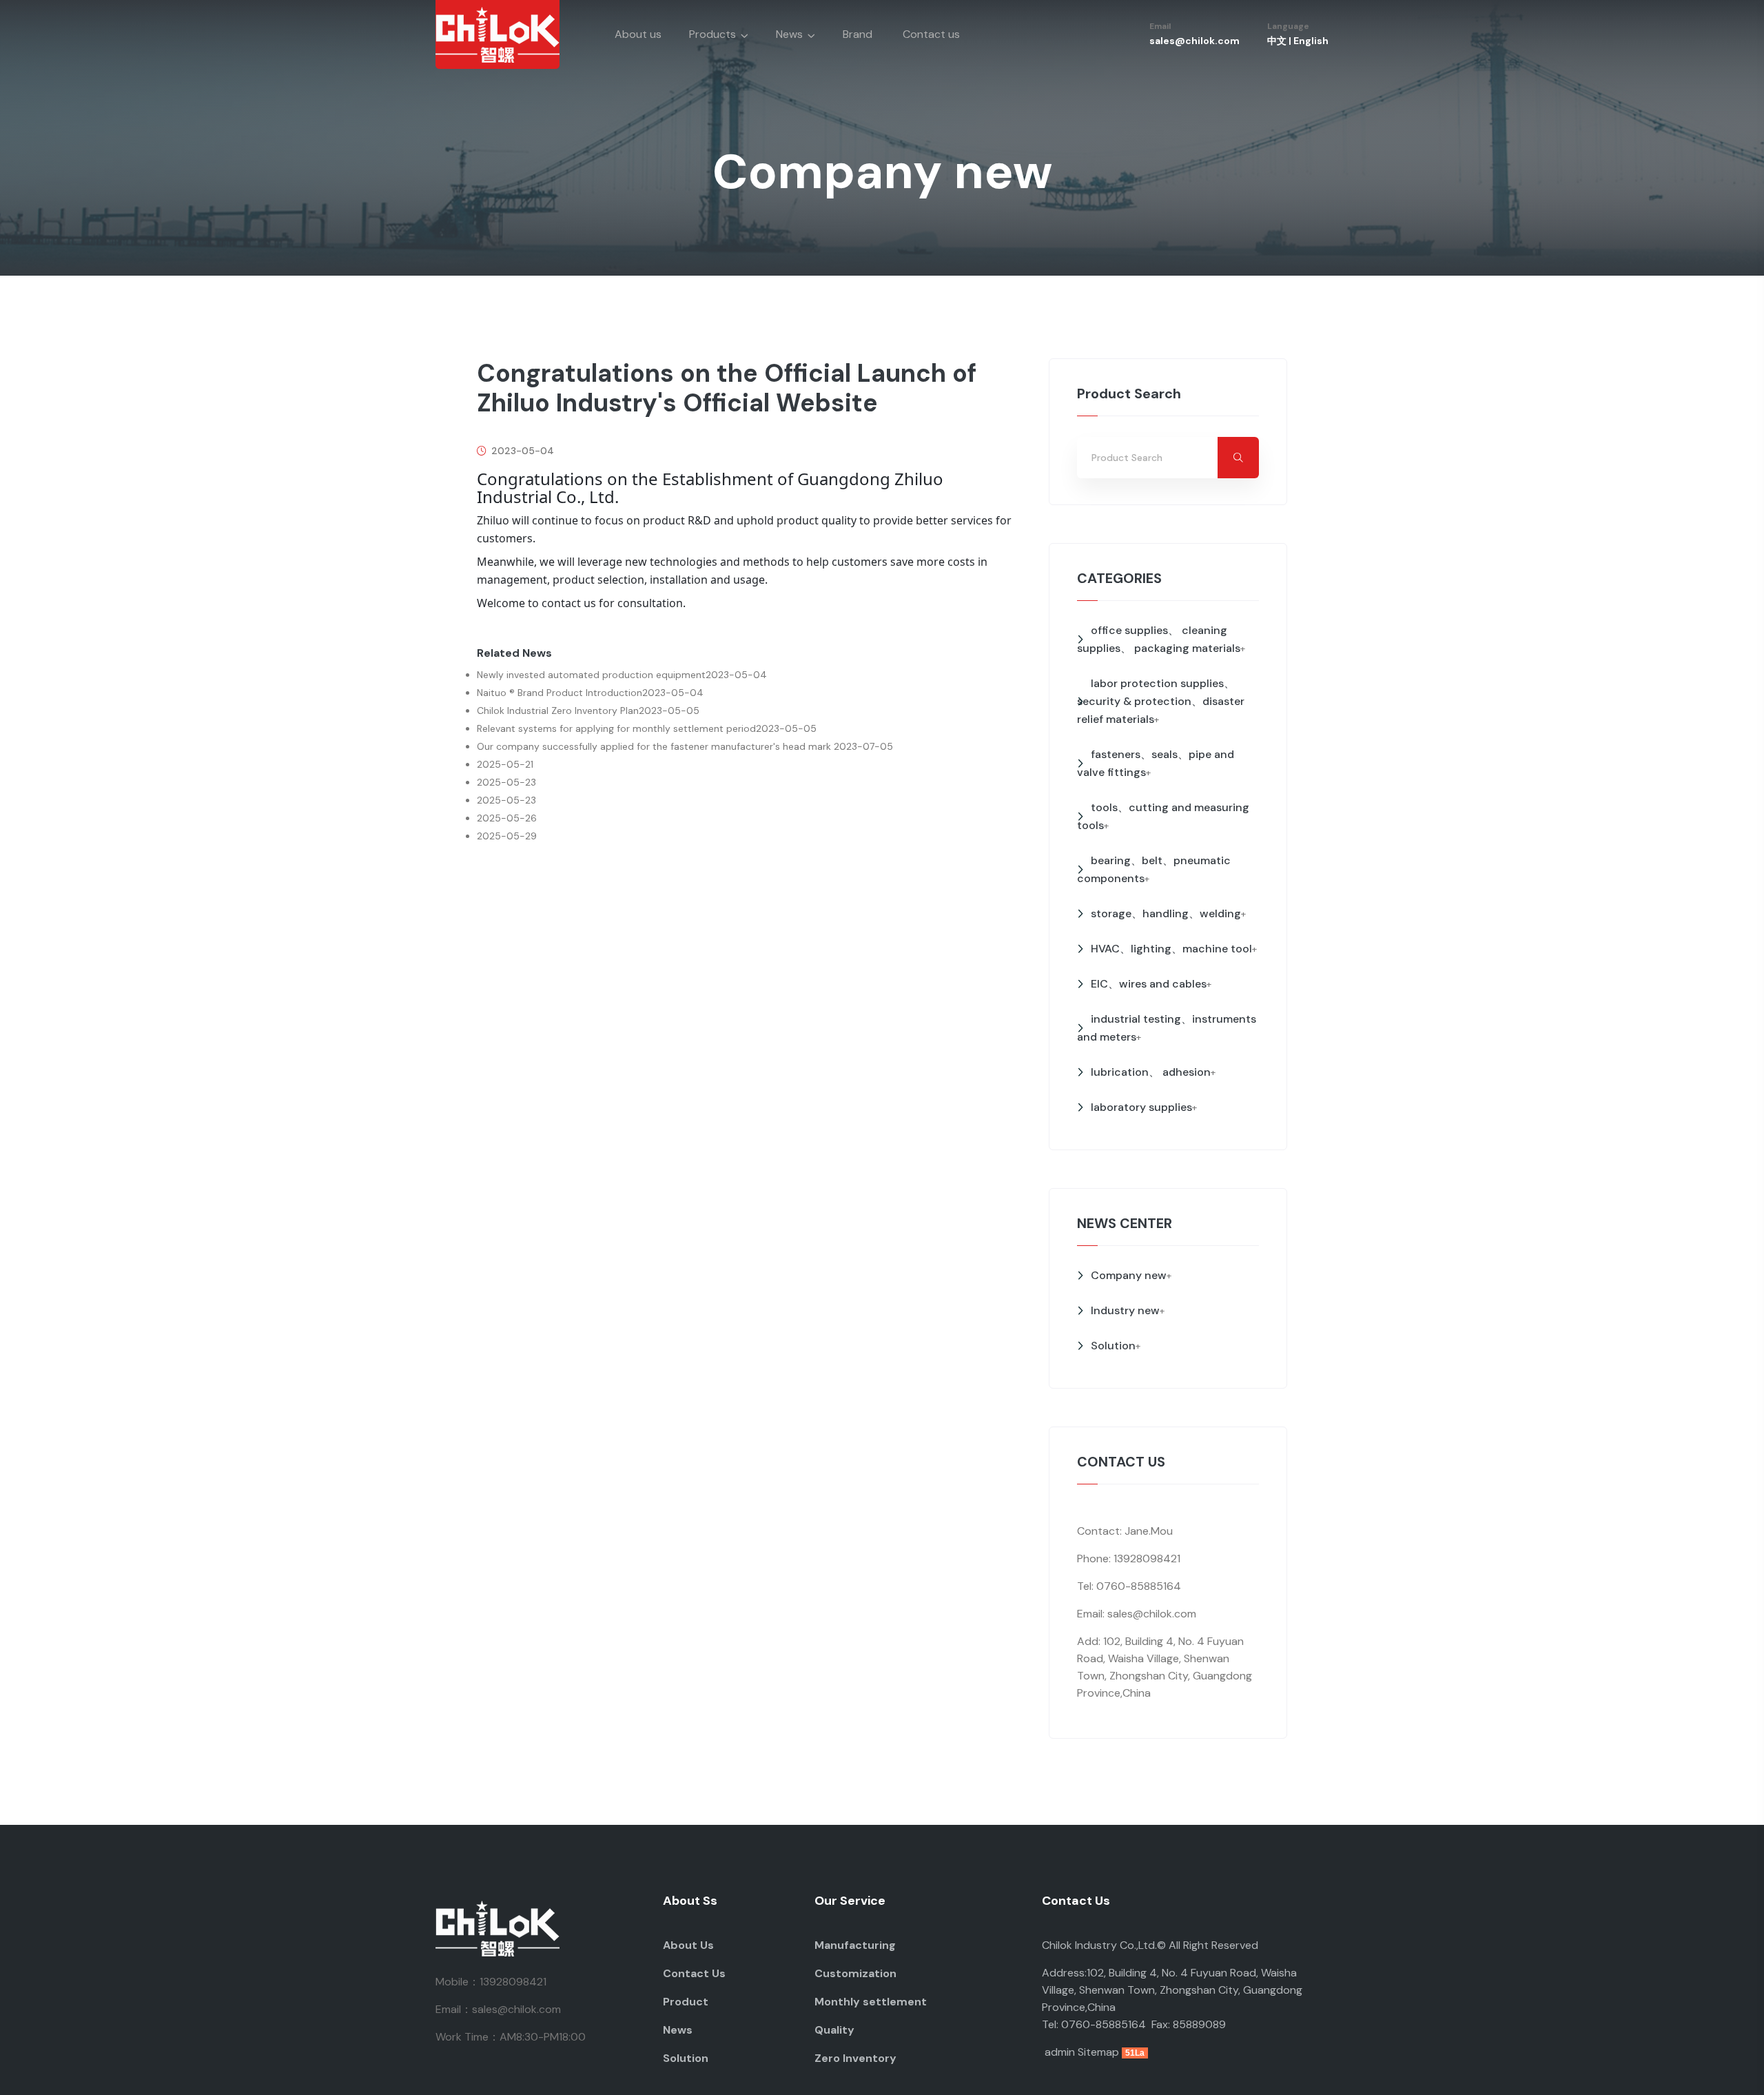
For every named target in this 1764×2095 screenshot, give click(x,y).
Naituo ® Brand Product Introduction (560, 693)
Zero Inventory (855, 2058)
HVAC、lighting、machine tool (1171, 949)
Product (686, 2002)
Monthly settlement (871, 2002)
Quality (834, 2030)
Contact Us (694, 1973)
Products (712, 34)
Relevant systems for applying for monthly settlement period (616, 728)
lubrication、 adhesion (1151, 1072)
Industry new (1125, 1310)
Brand (858, 34)
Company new (1129, 1275)
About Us (688, 1945)
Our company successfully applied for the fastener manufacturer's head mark (655, 746)
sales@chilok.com (1194, 41)
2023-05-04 (521, 451)
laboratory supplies (1141, 1107)
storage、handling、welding (1166, 913)
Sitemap (1098, 2052)
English (1311, 41)
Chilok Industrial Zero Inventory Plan (558, 711)
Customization (855, 1973)
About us (638, 34)
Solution (1113, 1346)
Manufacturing (855, 1945)
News (789, 34)
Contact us (931, 34)
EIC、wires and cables (1149, 984)
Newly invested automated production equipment (591, 675)
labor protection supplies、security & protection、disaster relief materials (1161, 701)
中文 (1277, 41)
